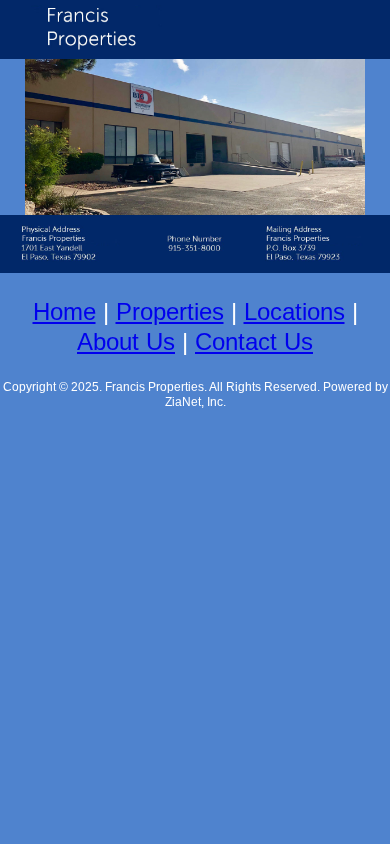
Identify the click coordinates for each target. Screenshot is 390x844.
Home (64, 311)
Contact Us (254, 341)
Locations (294, 311)
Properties (170, 311)
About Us (126, 341)
